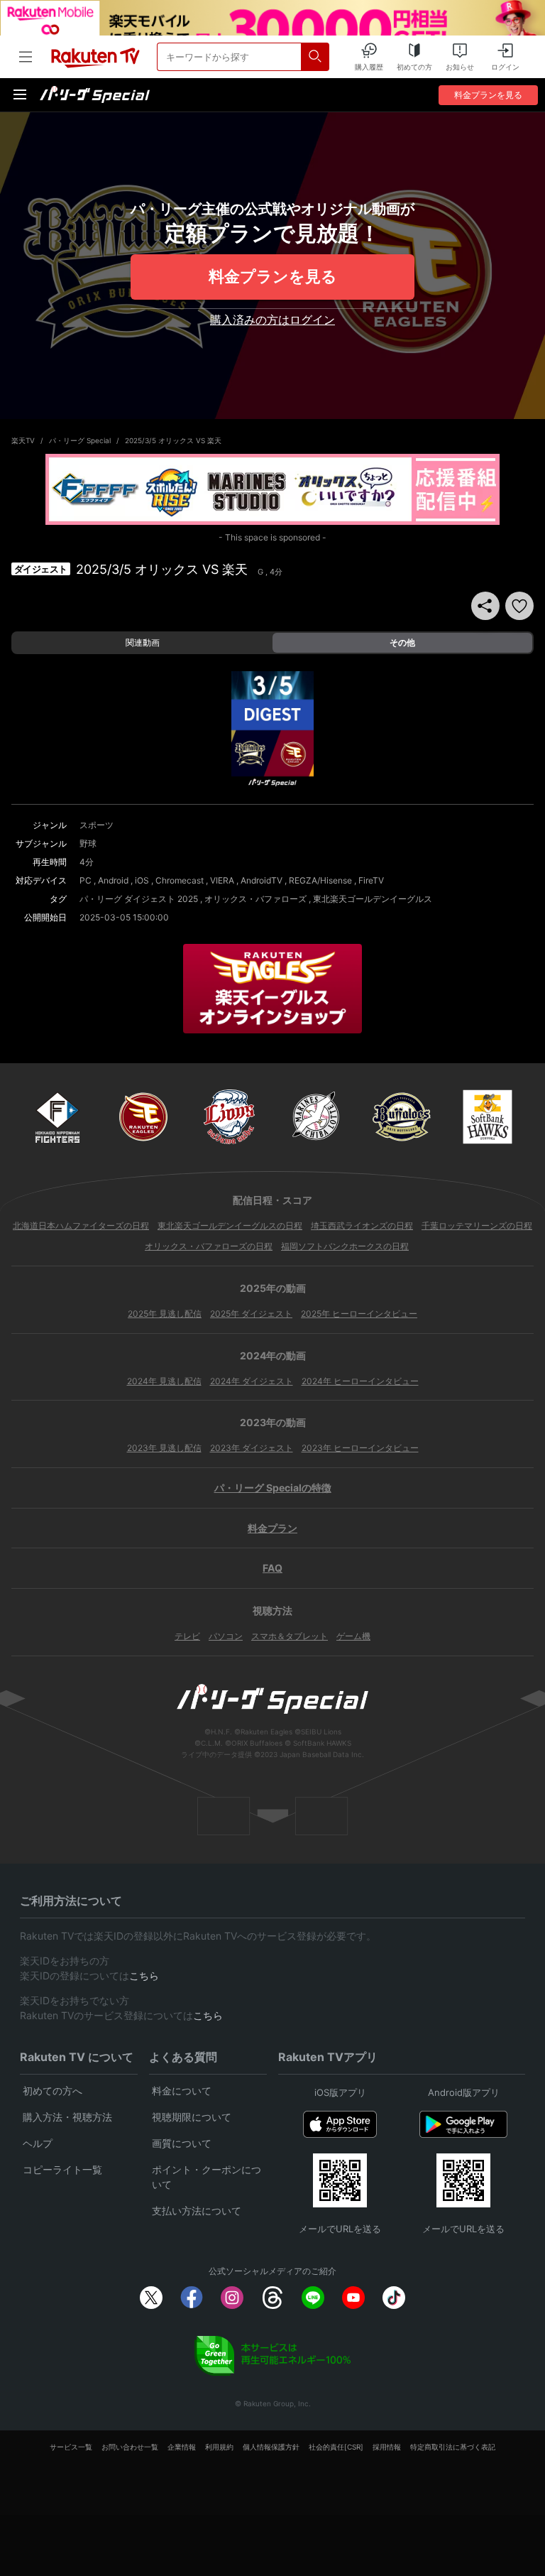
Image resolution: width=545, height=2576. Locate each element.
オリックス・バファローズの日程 (209, 1246)
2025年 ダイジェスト (251, 1314)
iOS (142, 880)
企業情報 (182, 2447)
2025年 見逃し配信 (165, 1314)
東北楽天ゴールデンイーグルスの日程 (230, 1225)
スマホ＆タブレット (290, 1636)
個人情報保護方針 (271, 2447)
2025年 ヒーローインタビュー (359, 1314)
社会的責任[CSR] (336, 2447)
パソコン (226, 1636)
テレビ (187, 1636)
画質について (182, 2143)
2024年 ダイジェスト (252, 1381)
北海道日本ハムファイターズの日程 (81, 1225)
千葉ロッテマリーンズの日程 (477, 1225)
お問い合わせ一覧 (130, 2447)
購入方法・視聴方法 (67, 2117)
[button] (519, 606)
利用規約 (219, 2447)
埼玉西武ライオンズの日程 (362, 1225)
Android (113, 880)
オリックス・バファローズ (255, 899)
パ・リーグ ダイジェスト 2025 (139, 899)
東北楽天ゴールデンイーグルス (373, 899)
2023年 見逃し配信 (164, 1448)
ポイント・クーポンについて (207, 2177)
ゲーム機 (353, 1636)
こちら (144, 1976)
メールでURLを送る (340, 2229)
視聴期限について (192, 2117)
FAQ (272, 1568)
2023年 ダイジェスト (252, 1448)
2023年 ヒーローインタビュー (360, 1448)
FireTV (371, 880)
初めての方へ (53, 2091)
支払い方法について (197, 2211)
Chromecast (180, 880)
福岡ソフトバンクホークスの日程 (345, 1246)
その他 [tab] (402, 642)
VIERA (222, 880)
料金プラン (272, 1528)
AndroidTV (262, 880)
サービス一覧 (71, 2447)
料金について (182, 2091)
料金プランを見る (273, 276)
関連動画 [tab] (143, 642)
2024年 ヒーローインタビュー (360, 1381)
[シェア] (485, 606)
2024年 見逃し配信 (164, 1381)
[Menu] (20, 94)
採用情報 (387, 2447)
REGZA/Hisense (320, 880)
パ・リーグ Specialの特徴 (273, 1488)
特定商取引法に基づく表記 (453, 2447)
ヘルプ (38, 2143)
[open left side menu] (26, 57)
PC (86, 880)
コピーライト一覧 (62, 2169)
